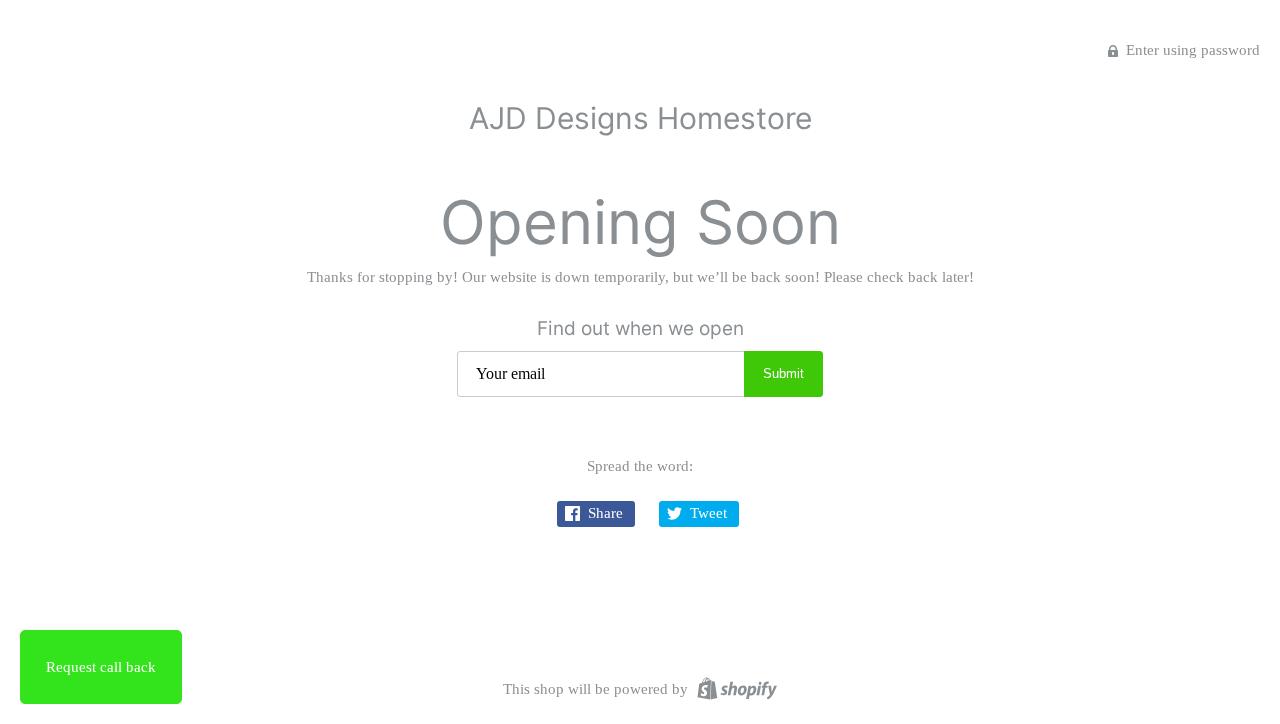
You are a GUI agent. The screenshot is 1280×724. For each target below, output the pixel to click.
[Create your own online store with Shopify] (734, 687)
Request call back (101, 667)
